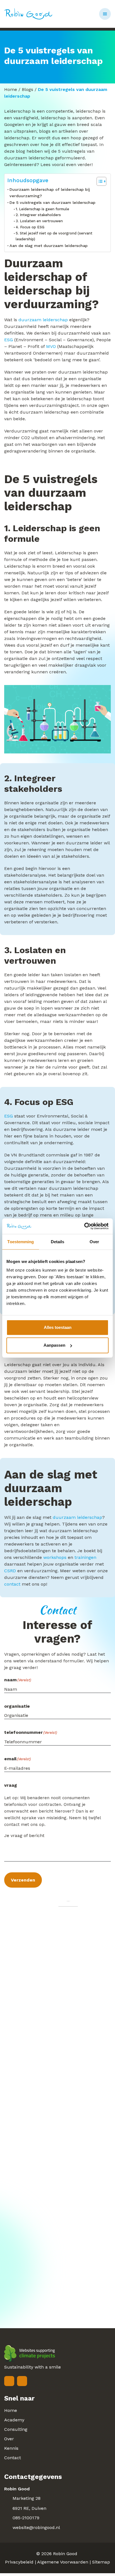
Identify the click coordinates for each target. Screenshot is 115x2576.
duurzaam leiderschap (43, 320)
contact (12, 1584)
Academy (14, 2420)
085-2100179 (26, 2518)
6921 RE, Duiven (29, 2508)
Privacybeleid (19, 2562)
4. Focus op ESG (30, 227)
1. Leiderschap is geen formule (42, 209)
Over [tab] (94, 1241)
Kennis (11, 2448)
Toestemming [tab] (21, 1241)
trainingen (85, 1557)
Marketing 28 (27, 2498)
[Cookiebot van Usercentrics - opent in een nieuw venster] (84, 1226)
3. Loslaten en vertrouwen (39, 221)
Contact (13, 2458)
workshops (55, 1557)
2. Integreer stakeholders (38, 215)
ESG (9, 340)
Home (11, 89)
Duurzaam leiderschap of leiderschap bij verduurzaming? (50, 193)
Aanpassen (54, 1345)
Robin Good (65, 2554)
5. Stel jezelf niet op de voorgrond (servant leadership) (54, 236)
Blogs (27, 89)
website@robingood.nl (36, 2527)
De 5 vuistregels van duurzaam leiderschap (52, 203)
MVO (51, 346)
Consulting (16, 2429)
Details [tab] (58, 1241)
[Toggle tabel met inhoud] (99, 181)
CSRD (10, 1571)
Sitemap (101, 2562)
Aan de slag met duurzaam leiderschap (49, 246)
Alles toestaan (58, 1327)
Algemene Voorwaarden (63, 2562)
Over (9, 2439)
